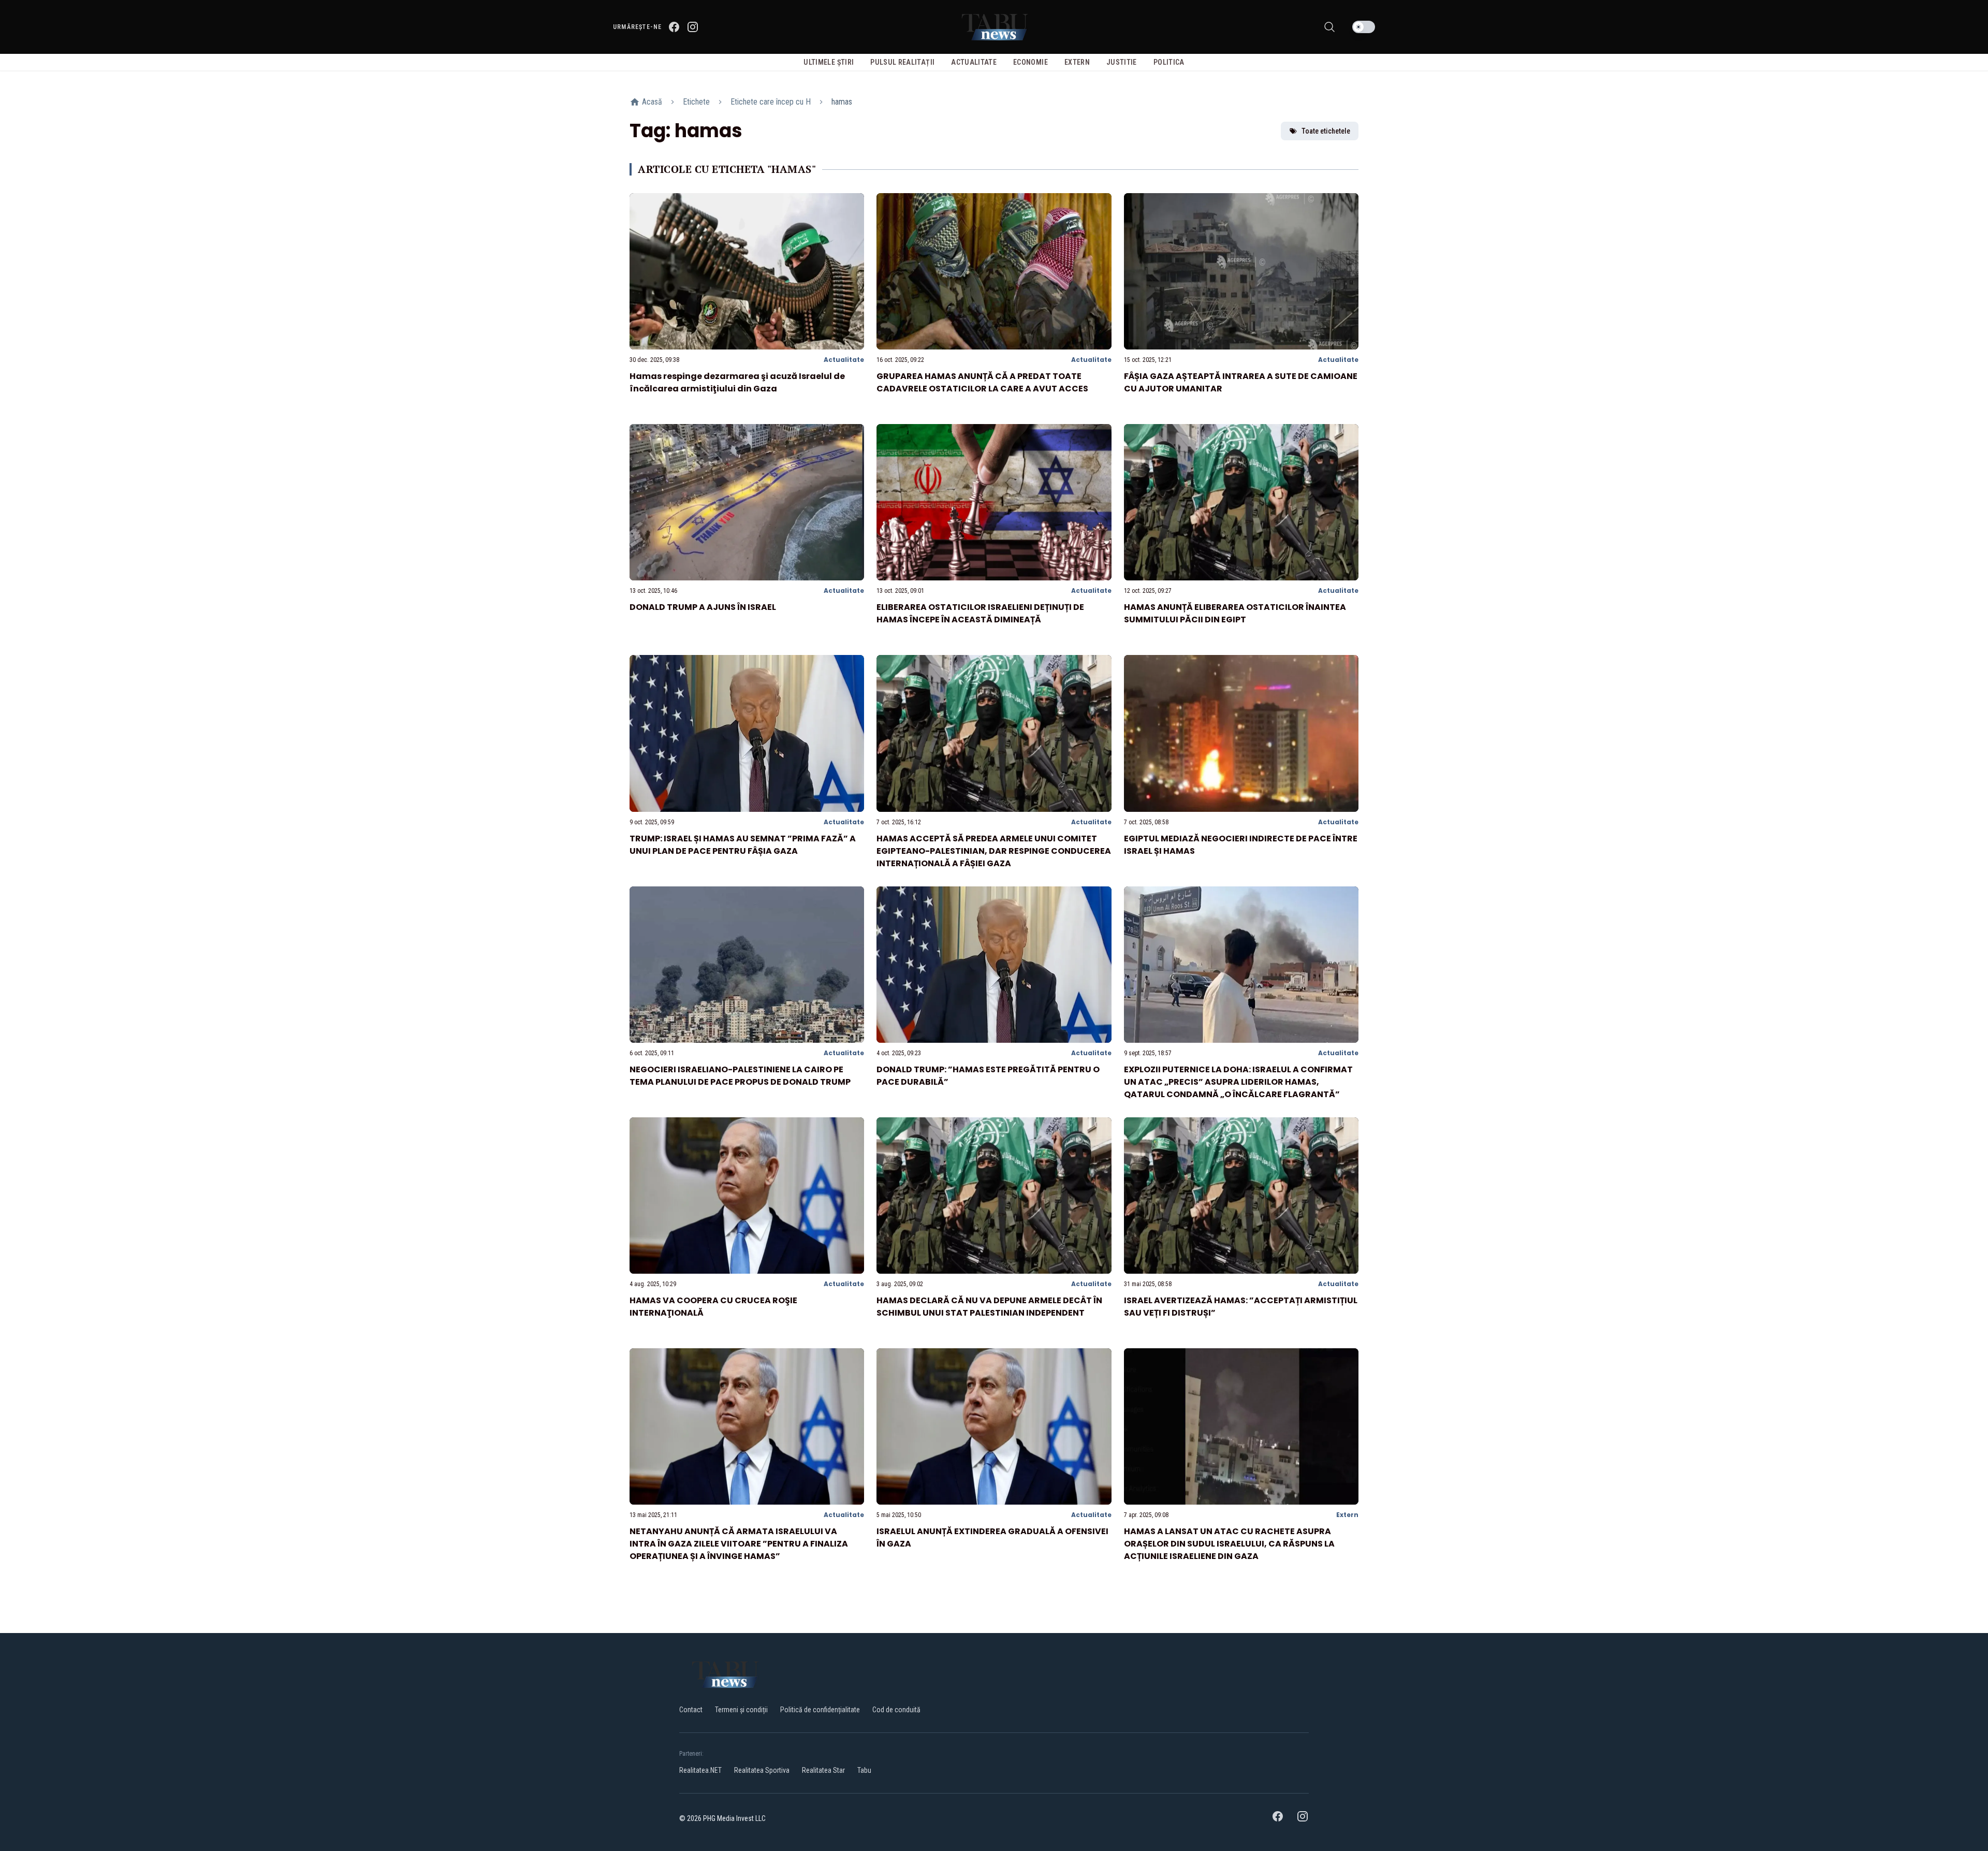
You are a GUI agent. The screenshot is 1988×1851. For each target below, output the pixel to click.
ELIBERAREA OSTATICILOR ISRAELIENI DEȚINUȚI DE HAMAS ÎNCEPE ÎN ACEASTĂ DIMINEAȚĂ (980, 613)
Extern (1347, 1515)
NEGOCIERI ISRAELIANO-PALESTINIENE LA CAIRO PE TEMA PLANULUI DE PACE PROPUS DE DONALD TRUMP (740, 1076)
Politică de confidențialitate (820, 1710)
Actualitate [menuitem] (974, 62)
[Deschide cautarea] (1329, 27)
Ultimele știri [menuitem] (829, 62)
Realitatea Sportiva (762, 1770)
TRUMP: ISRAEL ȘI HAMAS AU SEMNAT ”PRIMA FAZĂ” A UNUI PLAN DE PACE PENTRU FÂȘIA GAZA (743, 845)
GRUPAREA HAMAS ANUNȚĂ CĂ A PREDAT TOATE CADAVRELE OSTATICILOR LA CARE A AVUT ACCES (982, 382)
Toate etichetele (1326, 131)
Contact (691, 1710)
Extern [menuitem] (1077, 62)
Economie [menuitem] (1030, 62)
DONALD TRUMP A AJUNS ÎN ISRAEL (703, 607)
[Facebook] (674, 27)
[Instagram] (693, 27)
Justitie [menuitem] (1122, 62)
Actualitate (844, 360)
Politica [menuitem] (1169, 62)
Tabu (864, 1770)
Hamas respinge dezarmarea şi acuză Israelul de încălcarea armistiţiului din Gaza (737, 382)
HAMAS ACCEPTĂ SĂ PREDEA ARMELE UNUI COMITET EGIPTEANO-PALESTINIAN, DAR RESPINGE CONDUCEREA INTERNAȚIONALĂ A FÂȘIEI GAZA (994, 851)
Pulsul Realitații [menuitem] (902, 62)
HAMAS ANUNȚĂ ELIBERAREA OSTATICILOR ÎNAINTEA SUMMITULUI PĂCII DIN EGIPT (1235, 613)
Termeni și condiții (741, 1710)
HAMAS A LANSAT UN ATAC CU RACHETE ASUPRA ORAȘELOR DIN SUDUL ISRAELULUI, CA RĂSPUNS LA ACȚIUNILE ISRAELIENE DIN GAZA (1229, 1544)
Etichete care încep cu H (771, 102)
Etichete (696, 102)
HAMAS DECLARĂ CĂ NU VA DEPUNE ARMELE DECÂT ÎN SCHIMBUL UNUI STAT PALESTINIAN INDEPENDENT (989, 1307)
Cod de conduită (896, 1710)
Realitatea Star (823, 1770)
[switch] (1364, 27)
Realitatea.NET (700, 1770)
